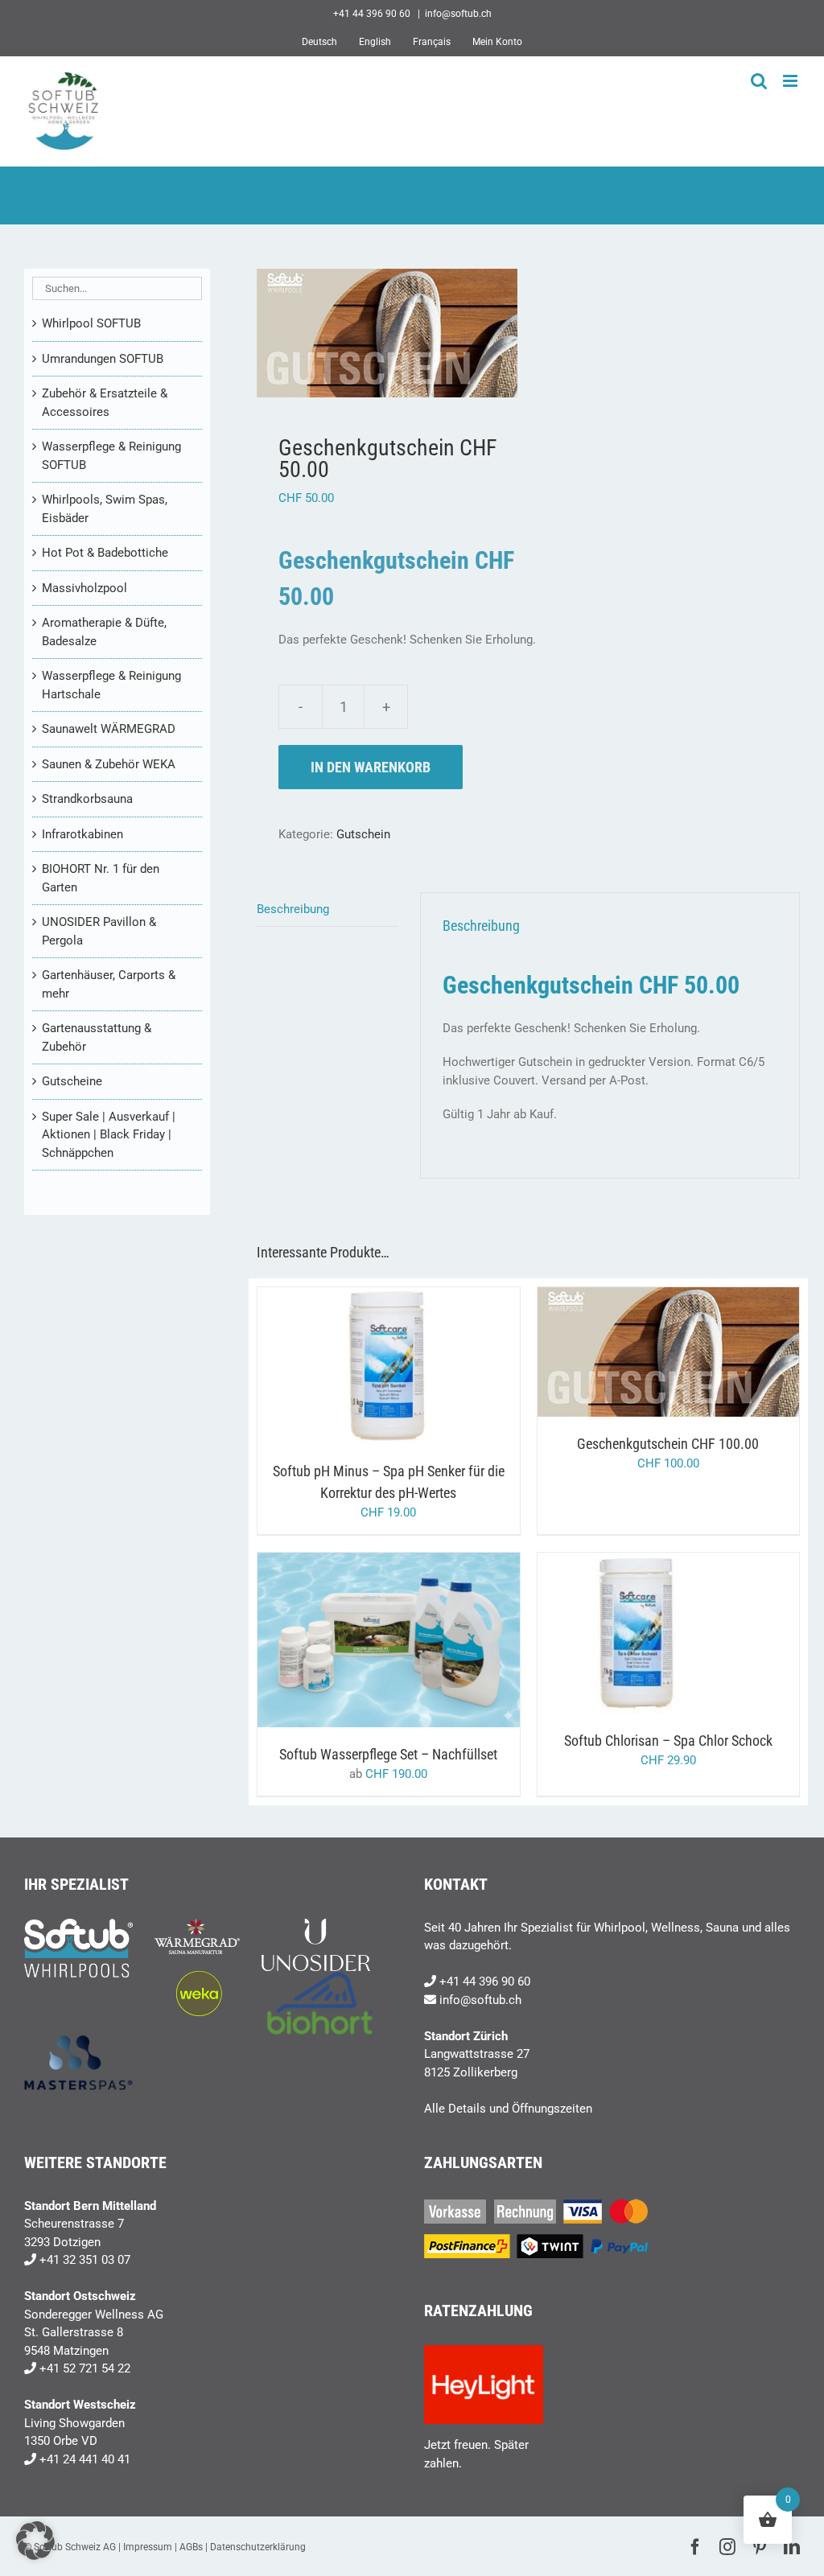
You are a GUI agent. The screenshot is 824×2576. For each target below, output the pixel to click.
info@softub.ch (458, 14)
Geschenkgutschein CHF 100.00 (668, 1444)
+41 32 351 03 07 (85, 2260)
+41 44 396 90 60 (485, 1981)
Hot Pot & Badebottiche (105, 553)
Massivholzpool (84, 588)
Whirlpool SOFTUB (91, 323)
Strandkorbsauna (87, 799)
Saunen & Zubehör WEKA (109, 764)
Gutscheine (72, 1081)
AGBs (191, 2547)
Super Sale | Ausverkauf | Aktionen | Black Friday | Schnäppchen (109, 1135)
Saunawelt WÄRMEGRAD (109, 729)
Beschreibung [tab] (293, 909)
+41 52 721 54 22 (85, 2368)
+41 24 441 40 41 (85, 2459)
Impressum (148, 2547)
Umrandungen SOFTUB (103, 359)
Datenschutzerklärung (258, 2547)
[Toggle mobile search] (759, 81)
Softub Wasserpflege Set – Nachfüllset (388, 1754)
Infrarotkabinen (82, 834)
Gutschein (363, 834)
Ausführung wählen (355, 1642)
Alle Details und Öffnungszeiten (508, 2109)
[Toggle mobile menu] (791, 81)
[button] (35, 2541)
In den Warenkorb (371, 767)
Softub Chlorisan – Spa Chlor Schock (668, 1741)
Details (451, 1369)
